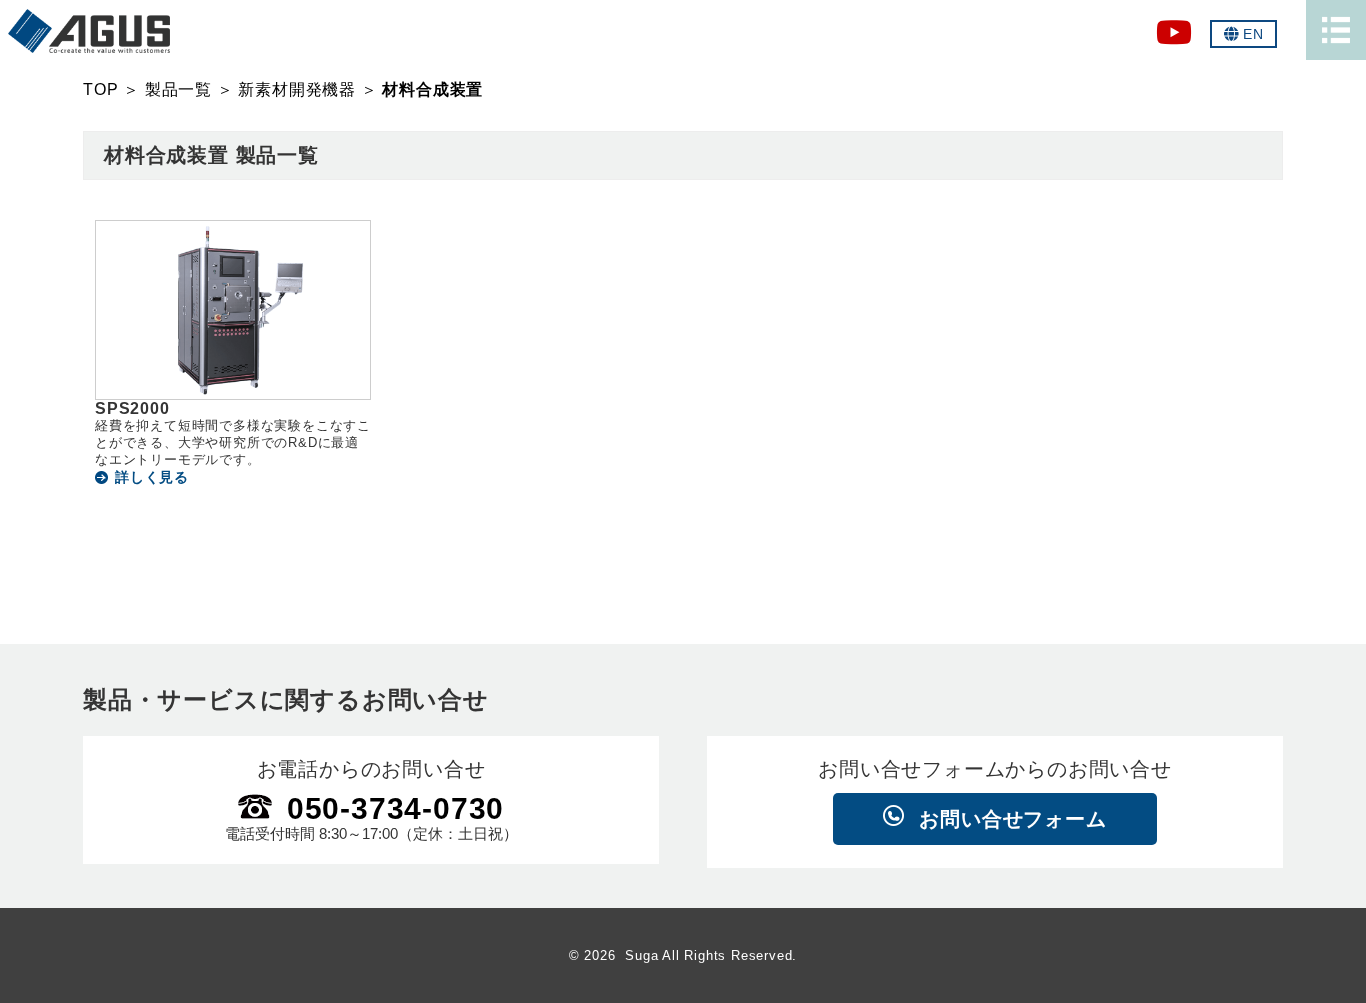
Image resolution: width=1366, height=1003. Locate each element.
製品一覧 (178, 89)
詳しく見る (152, 477)
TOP (100, 89)
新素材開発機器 (297, 89)
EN (1253, 34)
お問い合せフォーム (1012, 819)
